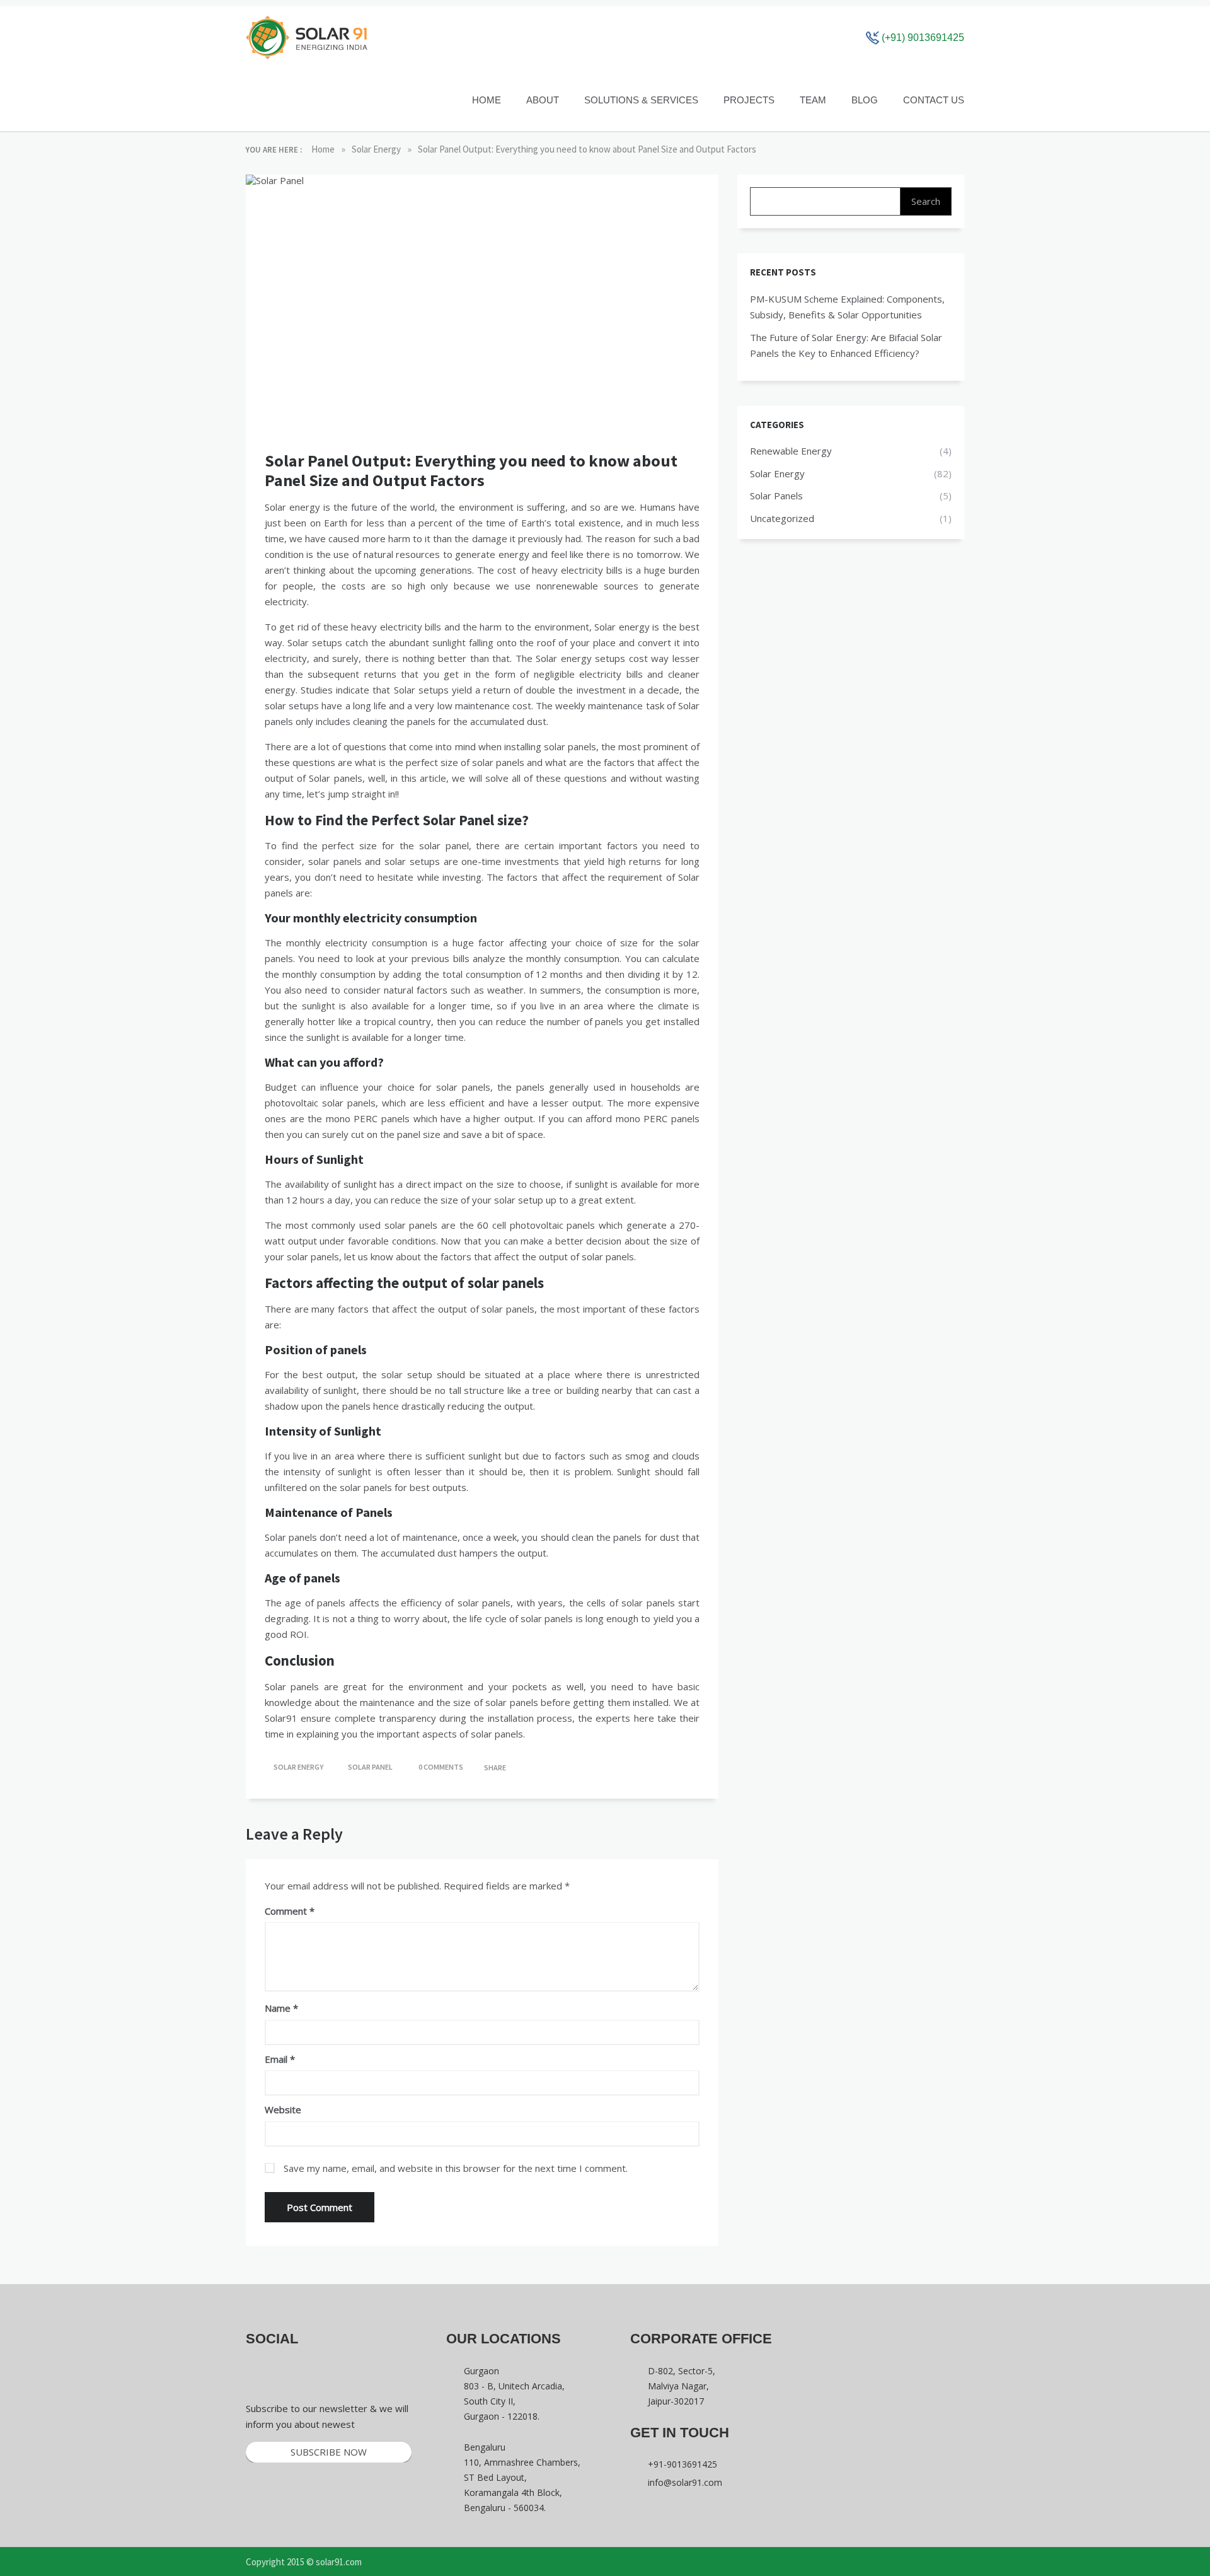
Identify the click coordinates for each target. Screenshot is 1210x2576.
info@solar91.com (685, 2482)
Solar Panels (776, 496)
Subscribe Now (329, 2452)
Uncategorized (782, 518)
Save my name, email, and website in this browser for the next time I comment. (456, 2168)
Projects (749, 100)
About (543, 100)
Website (283, 2109)
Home (487, 100)
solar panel (370, 1767)
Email (280, 2059)
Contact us (934, 100)
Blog (865, 100)
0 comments (441, 1767)
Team (813, 100)
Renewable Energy (791, 451)
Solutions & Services (641, 100)
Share (494, 1767)
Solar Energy (298, 1767)
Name (281, 2008)
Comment (286, 1911)
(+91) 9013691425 (922, 38)
